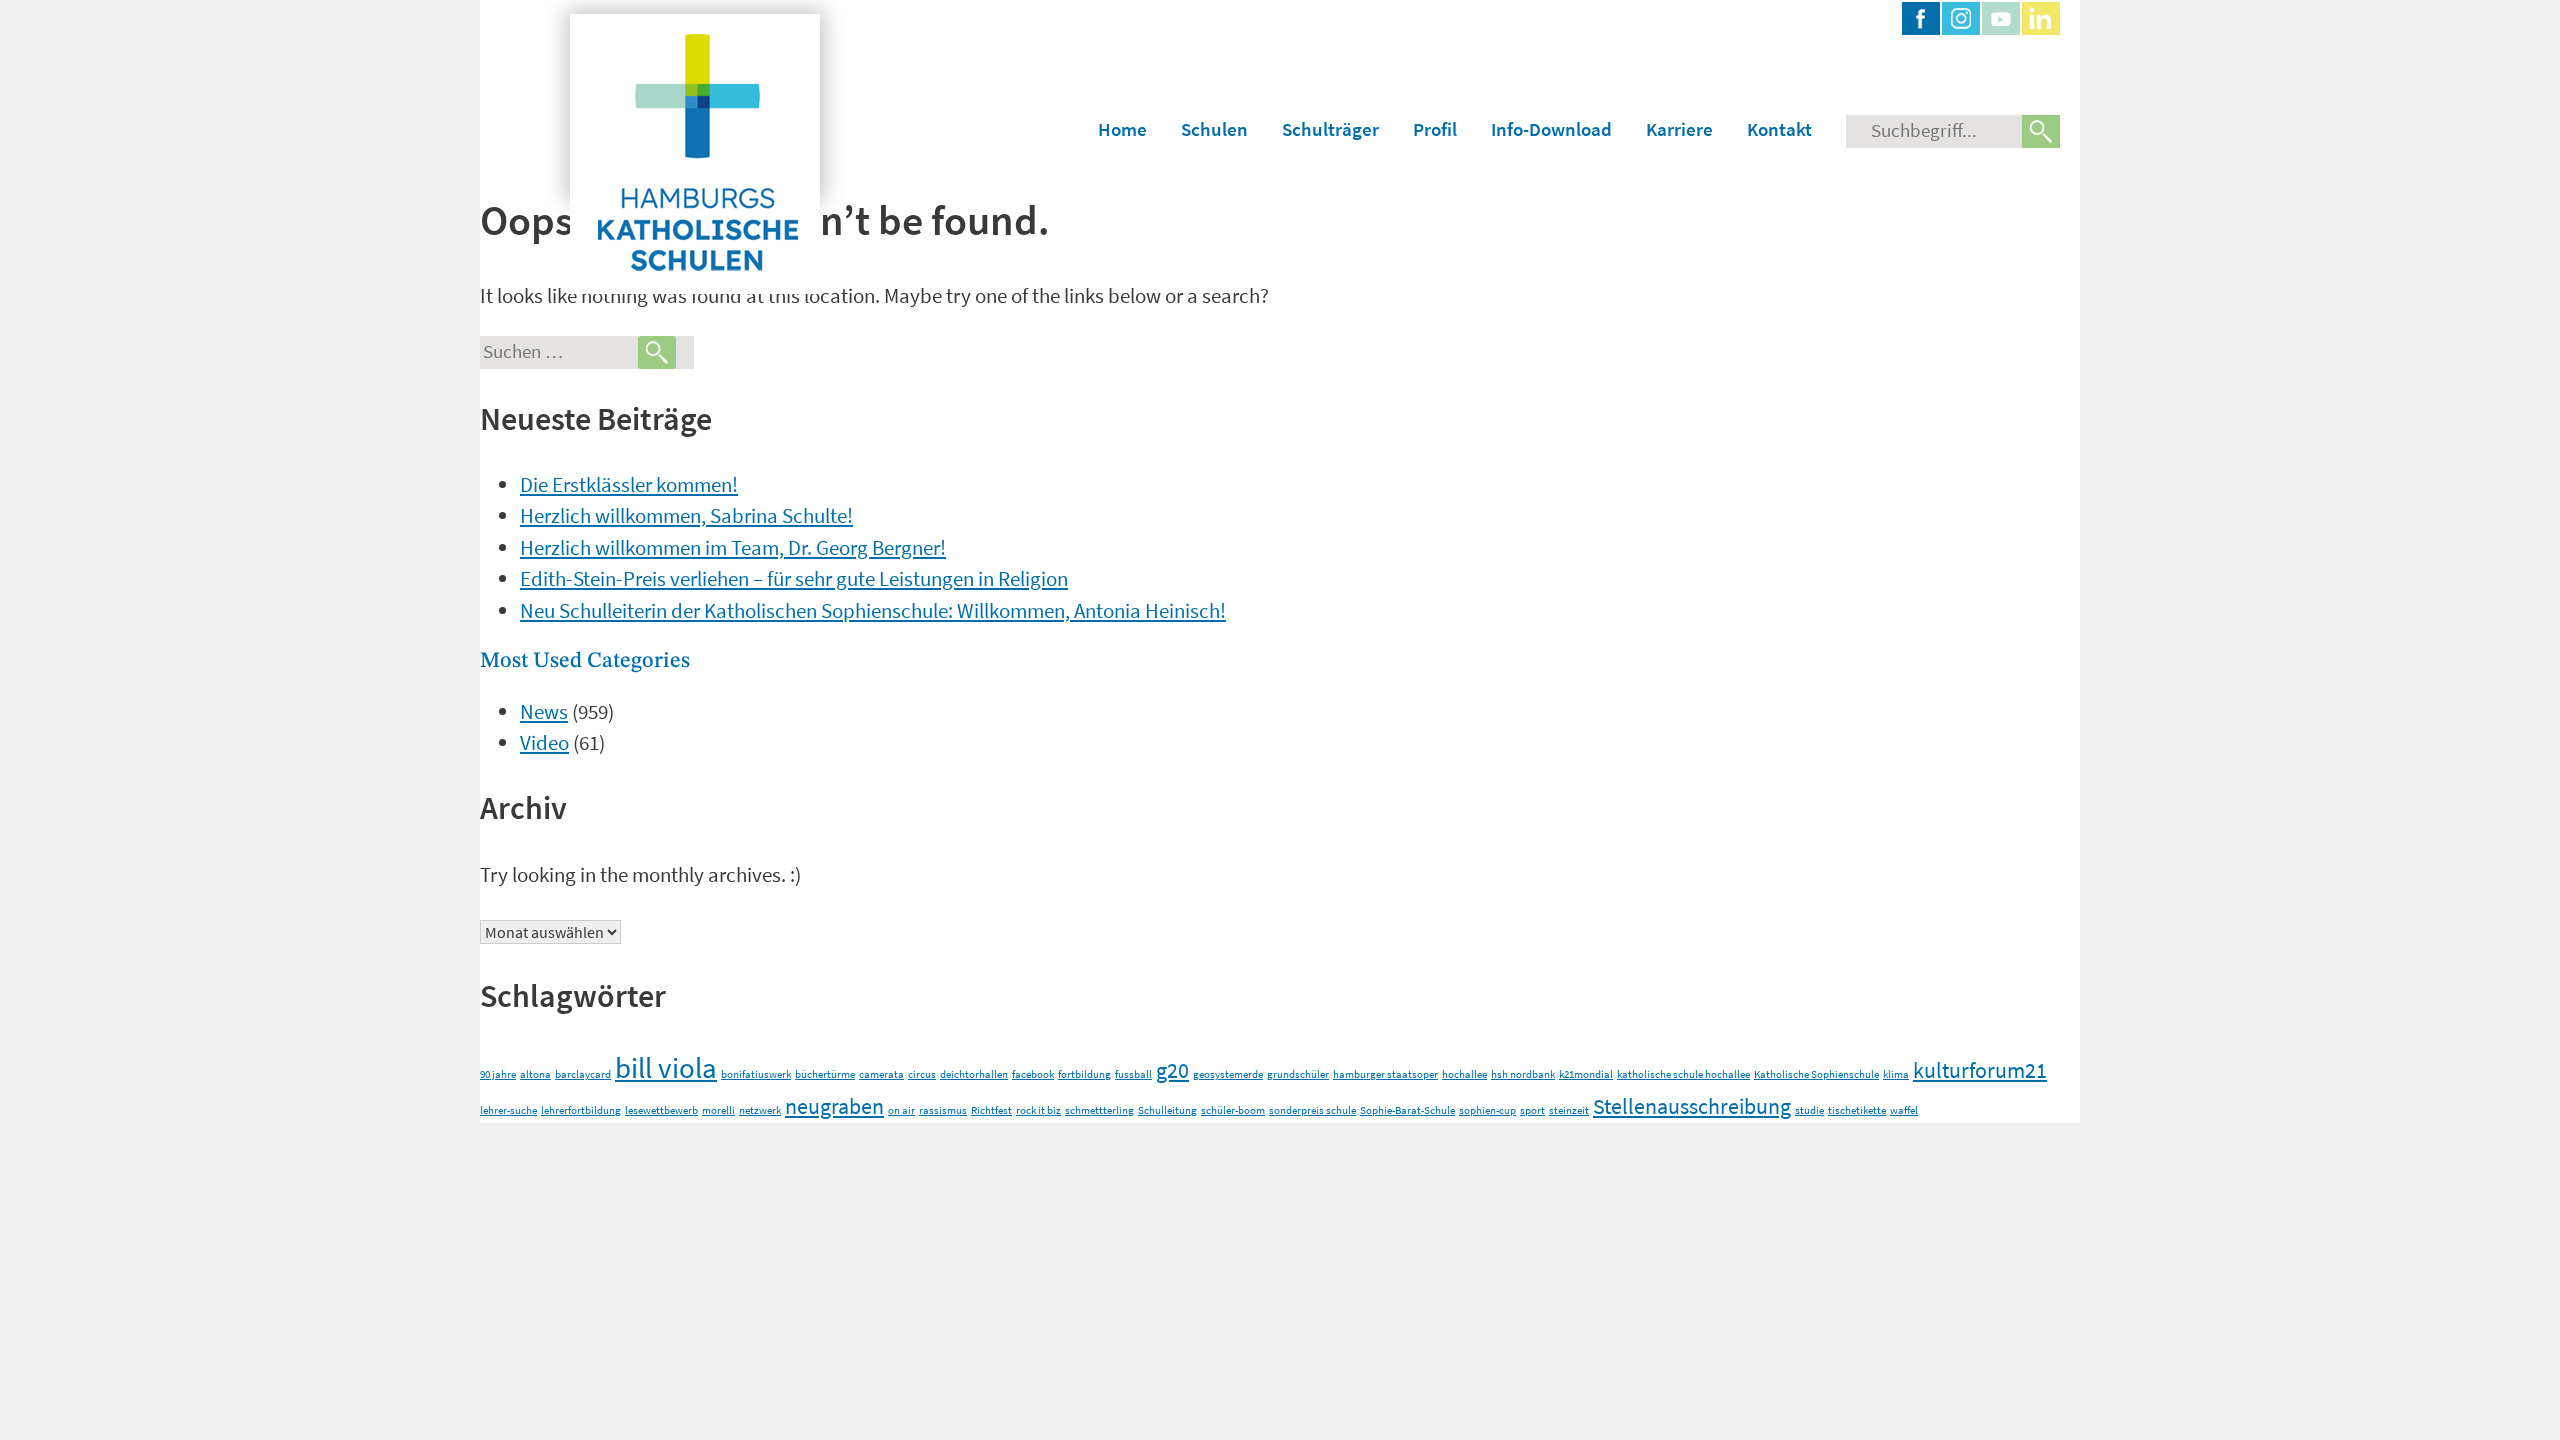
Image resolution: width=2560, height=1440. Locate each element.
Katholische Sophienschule (1816, 1074)
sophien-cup (1487, 1110)
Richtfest (991, 1110)
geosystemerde (1228, 1074)
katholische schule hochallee (1683, 1074)
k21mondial (1586, 1074)
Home (1122, 129)
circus (922, 1074)
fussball (1133, 1074)
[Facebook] (1921, 18)
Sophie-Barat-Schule (1407, 1110)
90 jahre (498, 1074)
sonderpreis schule (1312, 1110)
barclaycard (583, 1074)
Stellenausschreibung (1692, 1106)
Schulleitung (1167, 1110)
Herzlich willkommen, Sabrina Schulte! (686, 515)
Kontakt (1779, 129)
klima (1896, 1074)
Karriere (1679, 129)
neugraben (834, 1106)
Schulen (1214, 129)
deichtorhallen (974, 1074)
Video (544, 742)
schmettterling (1099, 1110)
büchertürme (825, 1074)
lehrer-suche (508, 1110)
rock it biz (1038, 1110)
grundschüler (1298, 1074)
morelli (718, 1110)
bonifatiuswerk (756, 1074)
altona (535, 1074)
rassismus (943, 1110)
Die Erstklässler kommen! (629, 484)
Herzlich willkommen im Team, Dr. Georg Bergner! (733, 547)
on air (901, 1110)
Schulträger (1330, 129)
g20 (1172, 1070)
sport (1532, 1110)
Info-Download (1551, 129)
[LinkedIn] (2041, 18)
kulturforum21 (1980, 1070)
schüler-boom (1233, 1110)
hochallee (1464, 1074)
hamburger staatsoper (1385, 1074)
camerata (881, 1074)
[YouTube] (2001, 18)
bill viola (666, 1067)
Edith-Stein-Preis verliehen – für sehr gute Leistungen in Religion (794, 578)
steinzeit (1569, 1110)
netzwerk (760, 1110)
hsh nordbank (1523, 1074)
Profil (1435, 129)
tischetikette (1857, 1110)
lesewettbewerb (661, 1110)
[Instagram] (1961, 18)
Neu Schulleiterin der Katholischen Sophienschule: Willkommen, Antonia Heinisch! (873, 610)
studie (1809, 1110)
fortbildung (1084, 1074)
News (544, 711)
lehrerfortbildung (581, 1110)
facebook (1033, 1074)
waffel (1904, 1110)
